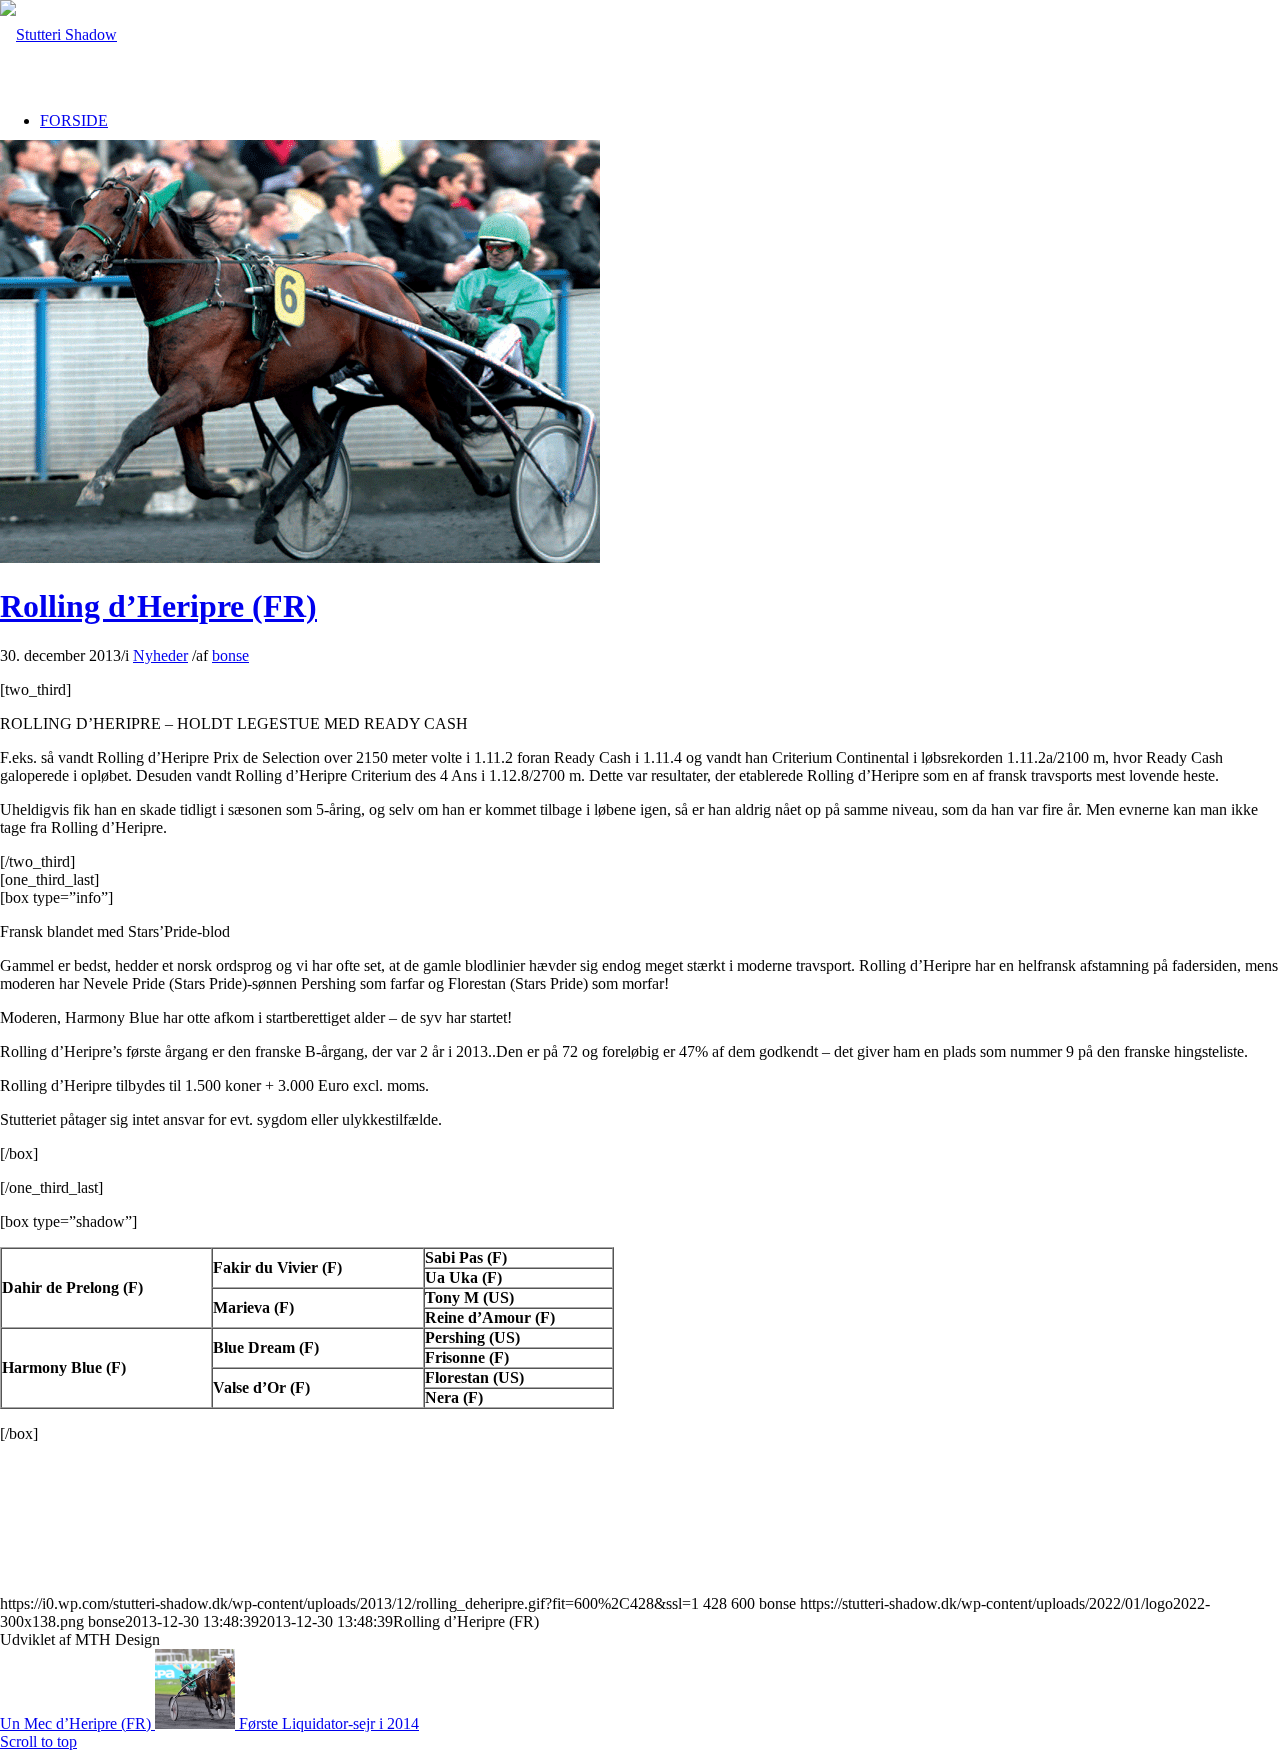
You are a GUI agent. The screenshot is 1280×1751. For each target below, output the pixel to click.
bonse (230, 655)
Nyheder (160, 655)
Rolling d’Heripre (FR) (158, 606)
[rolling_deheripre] (300, 557)
